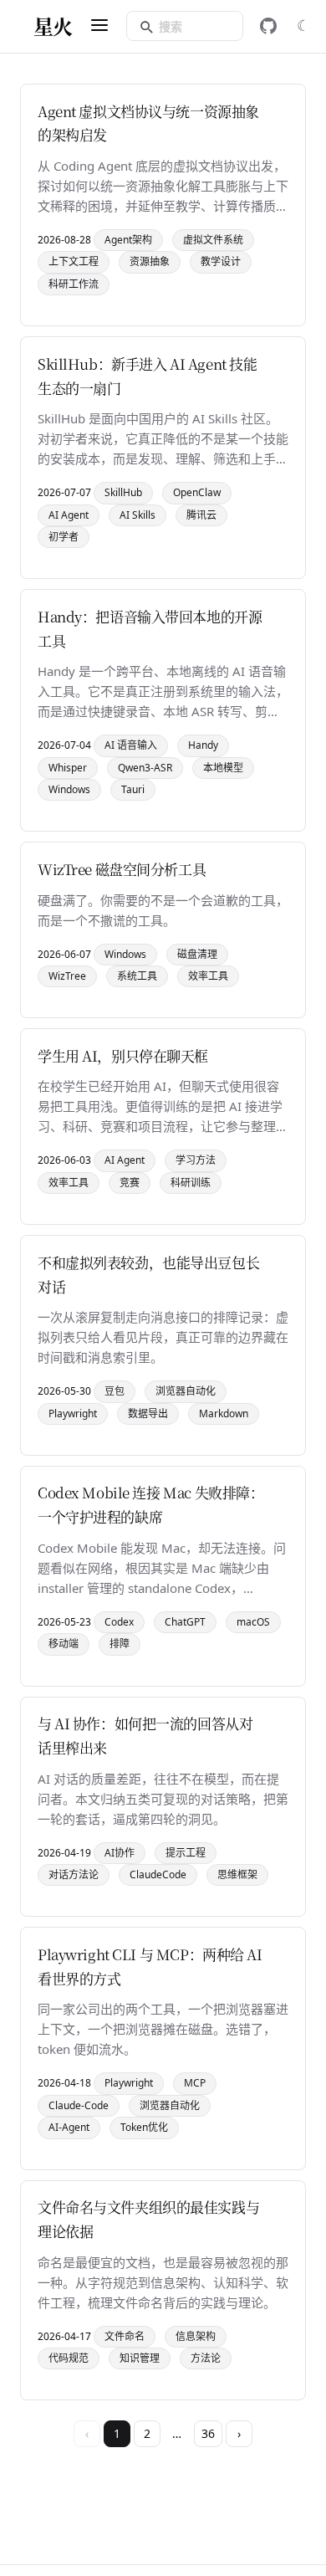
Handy (203, 745)
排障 (120, 1644)
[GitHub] (268, 26)
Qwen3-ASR (145, 768)
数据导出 (148, 1413)
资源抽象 (150, 261)
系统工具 (137, 976)
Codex (119, 1622)
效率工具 (208, 976)
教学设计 (221, 261)
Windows (69, 789)
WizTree (67, 976)
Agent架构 (128, 240)
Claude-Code (79, 2105)
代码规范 (69, 2358)
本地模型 (223, 768)
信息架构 (196, 2336)
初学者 (64, 537)
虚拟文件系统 (213, 240)
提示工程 (186, 1853)
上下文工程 (74, 261)
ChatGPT (185, 1622)
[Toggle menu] (99, 26)
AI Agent (69, 515)
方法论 (206, 2358)
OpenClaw (197, 492)
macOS (253, 1622)
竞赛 (130, 1183)
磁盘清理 (197, 954)
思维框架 (237, 1874)
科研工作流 (74, 284)
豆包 (115, 1391)
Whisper (68, 768)
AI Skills (138, 515)
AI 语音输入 (131, 745)
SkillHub (123, 492)
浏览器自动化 (186, 1391)
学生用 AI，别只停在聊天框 (123, 1055)
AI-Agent (69, 2127)
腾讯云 (201, 515)
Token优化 (144, 2127)
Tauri (133, 789)
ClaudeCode (158, 1874)
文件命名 (125, 2336)
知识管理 (140, 2358)
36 (208, 2433)
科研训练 (191, 1183)
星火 (53, 26)
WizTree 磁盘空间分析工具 (122, 869)
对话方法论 (74, 1874)
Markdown (224, 1413)
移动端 (64, 1644)
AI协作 (120, 1853)
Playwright (73, 1413)
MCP (195, 2083)
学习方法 (196, 1160)
